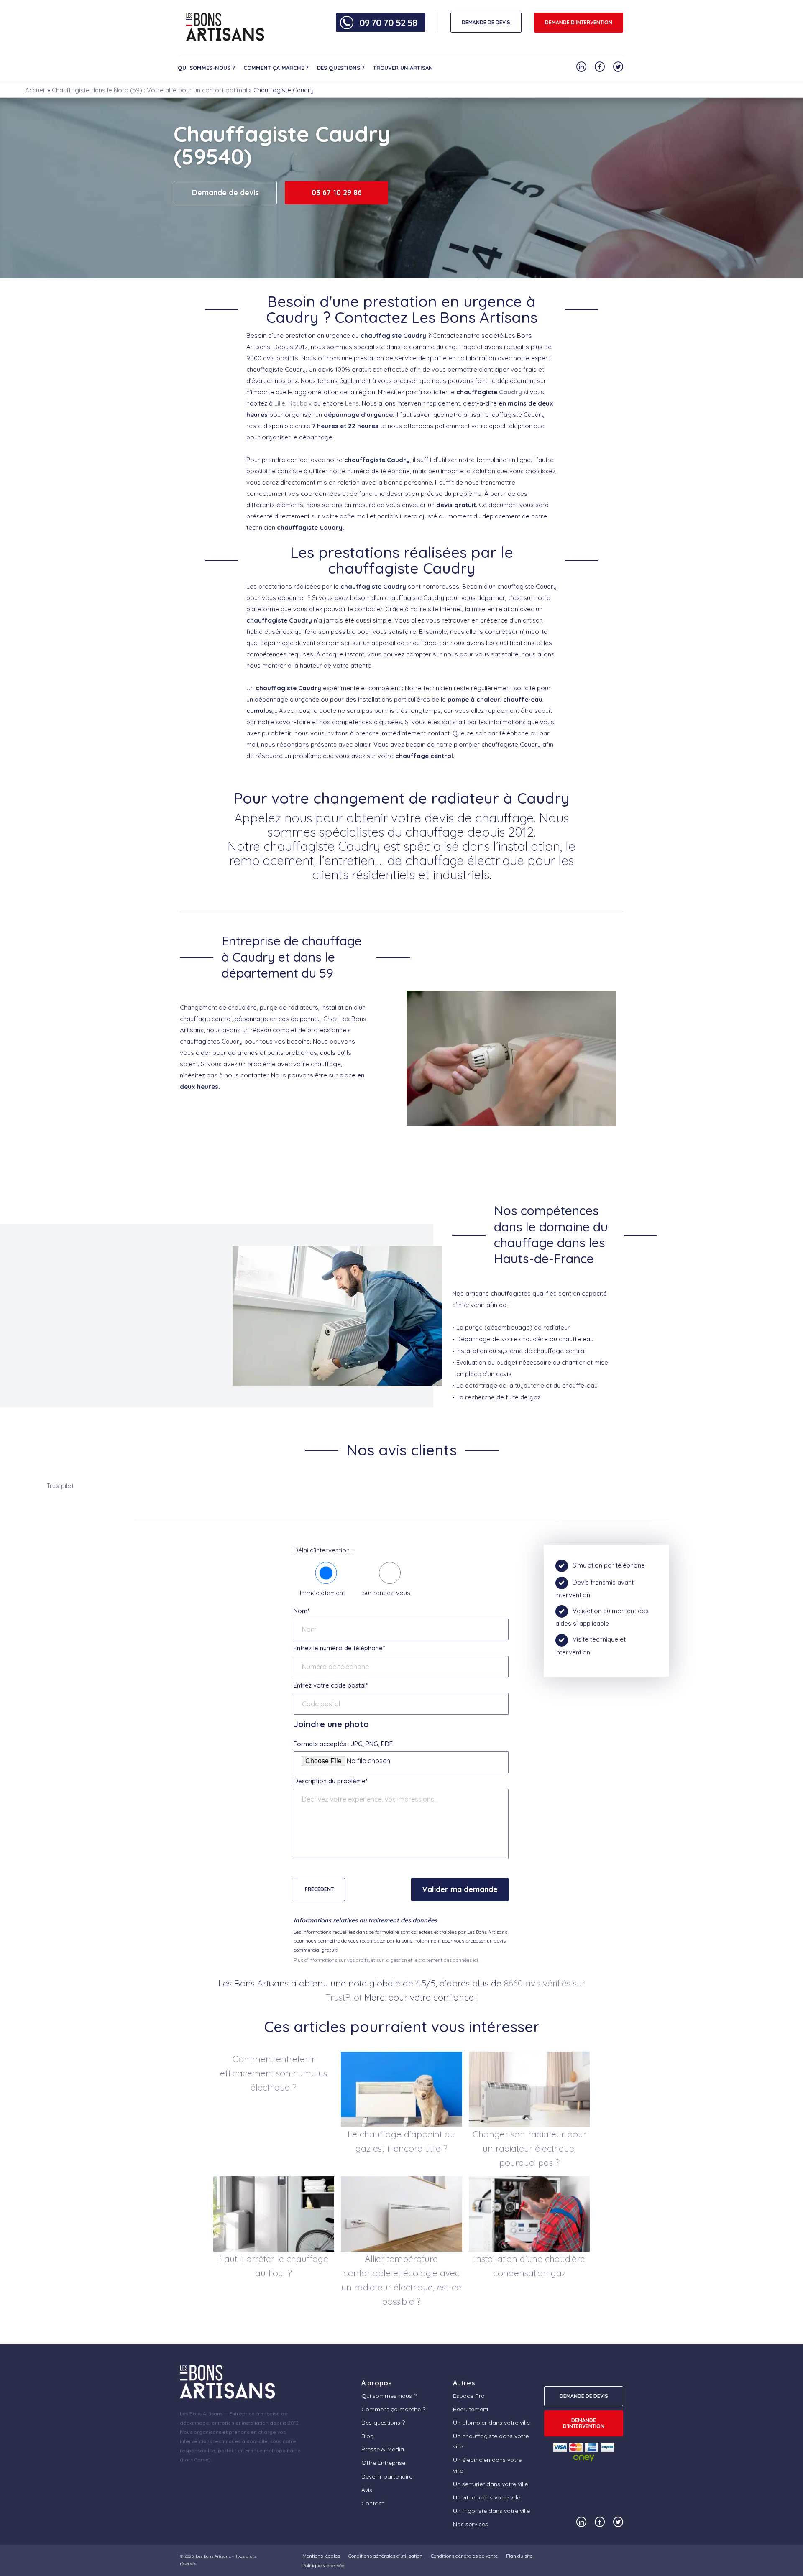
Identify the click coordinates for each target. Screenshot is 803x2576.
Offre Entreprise (383, 2463)
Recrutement (471, 2409)
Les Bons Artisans (213, 2556)
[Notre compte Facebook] (600, 67)
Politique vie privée (323, 2565)
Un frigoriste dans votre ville (491, 2511)
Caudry (510, 392)
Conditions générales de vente (464, 2556)
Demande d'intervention (579, 22)
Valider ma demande (460, 1889)
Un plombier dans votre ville (491, 2423)
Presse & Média (383, 2449)
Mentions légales (321, 2556)
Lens (352, 403)
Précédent (319, 1889)
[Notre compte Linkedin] (581, 67)
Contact (373, 2503)
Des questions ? (341, 68)
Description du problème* (331, 1781)
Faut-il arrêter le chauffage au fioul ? (274, 2266)
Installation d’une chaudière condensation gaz (529, 2266)
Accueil (35, 90)
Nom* (302, 1611)
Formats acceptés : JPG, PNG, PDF (343, 1744)
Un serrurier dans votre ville (490, 2484)
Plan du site (519, 2556)
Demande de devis (225, 193)
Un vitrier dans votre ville (487, 2497)
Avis (367, 2490)
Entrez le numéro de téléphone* (339, 1648)
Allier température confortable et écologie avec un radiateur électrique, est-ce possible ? (401, 2280)
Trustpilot (60, 1486)
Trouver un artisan (403, 68)
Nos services (471, 2524)
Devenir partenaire (387, 2476)
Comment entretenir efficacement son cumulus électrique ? (274, 2073)
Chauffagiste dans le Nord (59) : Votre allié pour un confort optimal (150, 90)
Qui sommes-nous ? (206, 68)
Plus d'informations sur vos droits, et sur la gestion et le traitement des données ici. (386, 1960)
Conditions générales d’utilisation (385, 2556)
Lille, (280, 403)
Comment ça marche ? (276, 68)
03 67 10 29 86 (337, 193)
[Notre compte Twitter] (618, 67)
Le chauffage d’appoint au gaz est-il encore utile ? (401, 2141)
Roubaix (300, 403)
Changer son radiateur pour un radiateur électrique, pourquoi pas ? (529, 2148)
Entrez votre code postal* (331, 1685)
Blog (368, 2436)
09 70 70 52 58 (388, 23)
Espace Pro (469, 2396)
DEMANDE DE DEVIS (486, 22)
